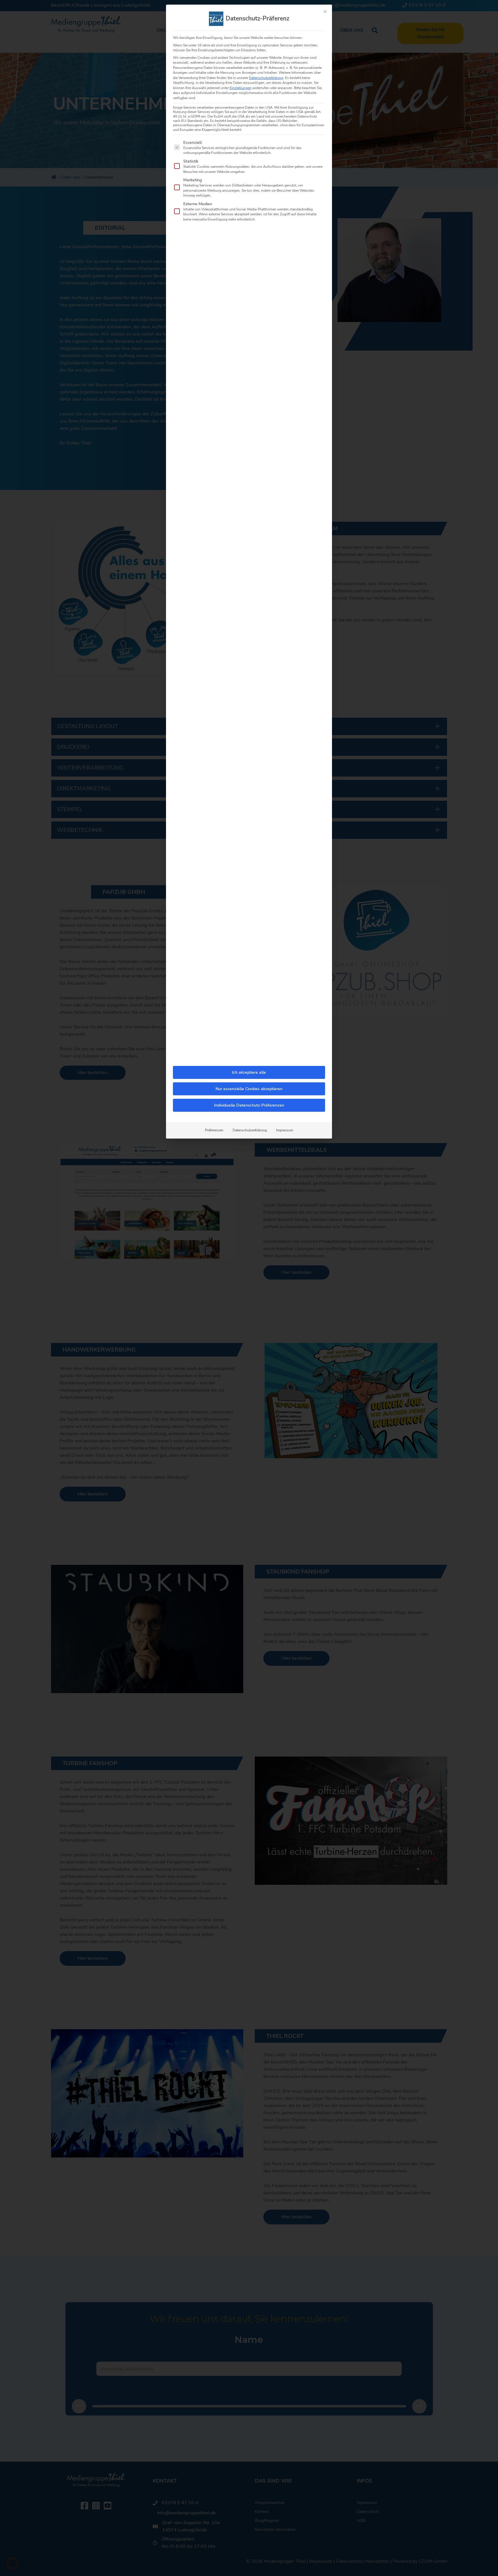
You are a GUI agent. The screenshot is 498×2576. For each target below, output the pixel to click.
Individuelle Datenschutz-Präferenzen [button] (249, 1105)
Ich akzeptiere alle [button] (249, 1072)
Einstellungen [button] (240, 88)
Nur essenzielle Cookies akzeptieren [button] (249, 1089)
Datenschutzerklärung (266, 78)
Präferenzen (214, 1130)
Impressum (285, 1130)
